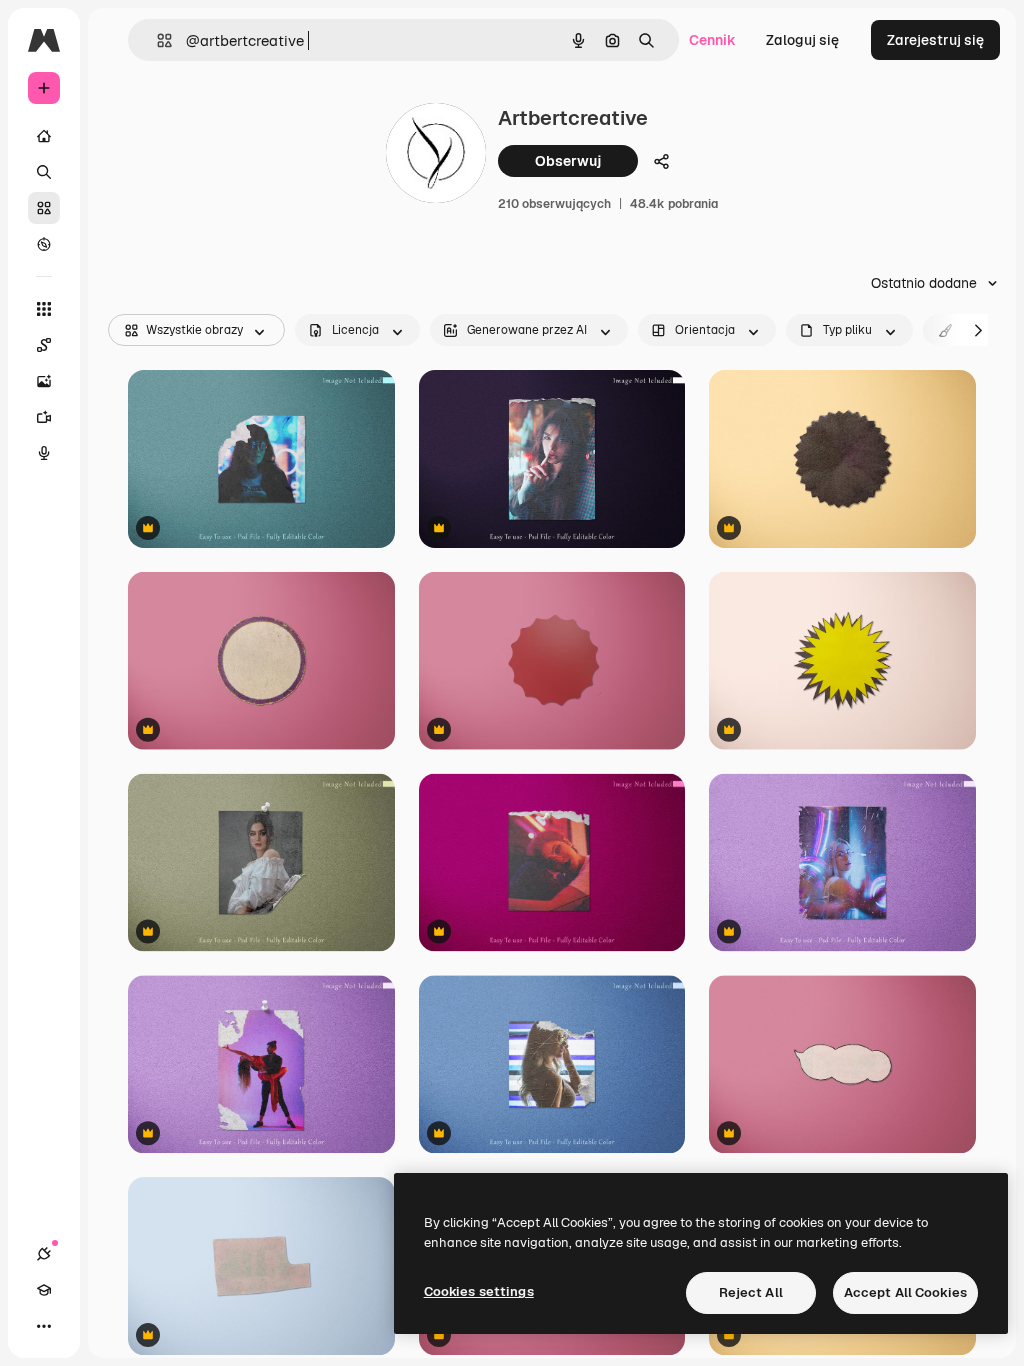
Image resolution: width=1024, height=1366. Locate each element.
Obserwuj (568, 161)
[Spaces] (44, 345)
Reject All (751, 1292)
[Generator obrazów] (44, 381)
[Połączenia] (44, 1254)
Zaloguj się (802, 40)
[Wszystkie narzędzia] (44, 309)
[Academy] (44, 1290)
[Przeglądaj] (44, 244)
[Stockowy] (44, 208)
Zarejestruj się (935, 40)
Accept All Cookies (905, 1292)
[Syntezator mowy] (44, 453)
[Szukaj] (44, 172)
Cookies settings (479, 1291)
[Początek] (44, 136)
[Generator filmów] (44, 417)
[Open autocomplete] (156, 40)
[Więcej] (44, 1326)
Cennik (712, 40)
